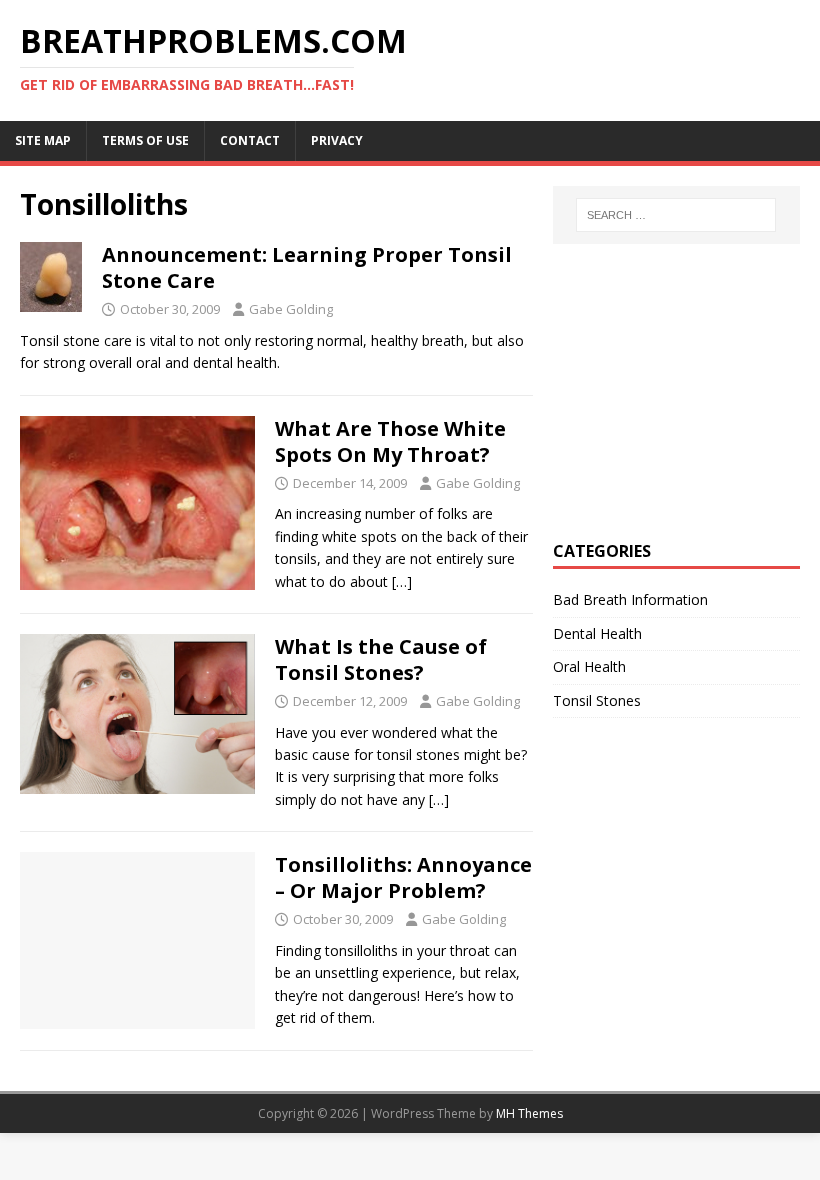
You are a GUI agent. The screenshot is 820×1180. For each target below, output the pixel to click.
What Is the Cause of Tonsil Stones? (381, 659)
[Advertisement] (686, 389)
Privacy (337, 140)
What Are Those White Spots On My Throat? (390, 441)
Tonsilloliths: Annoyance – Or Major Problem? (403, 877)
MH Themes (529, 1113)
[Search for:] (676, 215)
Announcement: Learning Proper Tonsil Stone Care (307, 267)
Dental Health (597, 633)
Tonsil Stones (597, 700)
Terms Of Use (145, 140)
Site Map (43, 140)
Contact (250, 140)
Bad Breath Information (630, 599)
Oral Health (589, 666)
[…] (402, 581)
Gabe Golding (291, 309)
